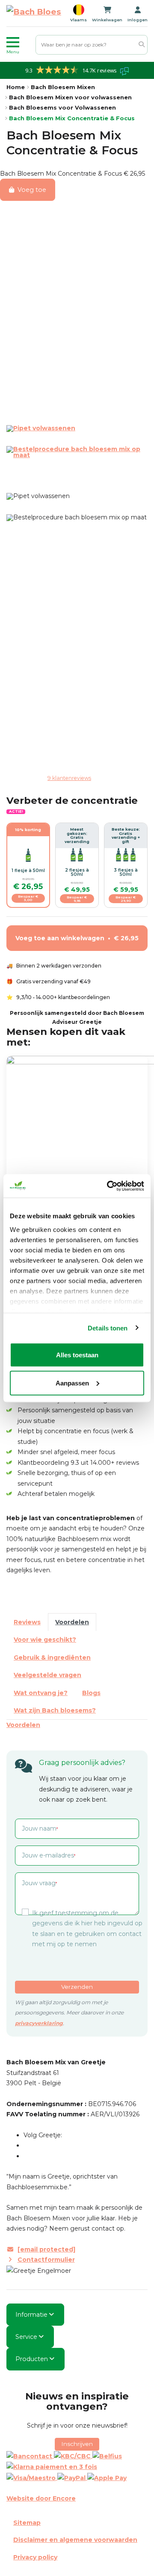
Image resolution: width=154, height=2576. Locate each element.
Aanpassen (72, 1383)
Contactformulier (46, 2260)
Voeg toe (32, 190)
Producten (32, 2359)
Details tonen (108, 1328)
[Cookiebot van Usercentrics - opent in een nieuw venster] (109, 1186)
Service (26, 2337)
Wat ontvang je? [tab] (41, 1693)
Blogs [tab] (91, 1693)
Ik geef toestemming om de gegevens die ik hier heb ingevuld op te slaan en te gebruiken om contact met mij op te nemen (87, 1929)
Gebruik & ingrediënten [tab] (52, 1657)
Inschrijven (77, 2444)
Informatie (31, 2315)
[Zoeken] (142, 45)
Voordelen (23, 1725)
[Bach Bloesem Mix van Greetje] (34, 13)
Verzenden (77, 1987)
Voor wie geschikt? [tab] (45, 1640)
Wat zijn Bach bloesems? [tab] (55, 1710)
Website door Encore (41, 2498)
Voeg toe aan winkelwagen (77, 938)
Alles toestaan (77, 1355)
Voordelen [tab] (72, 1622)
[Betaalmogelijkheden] (77, 2467)
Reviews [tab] (27, 1622)
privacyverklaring (39, 2023)
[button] (19, 45)
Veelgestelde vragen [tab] (47, 1675)
